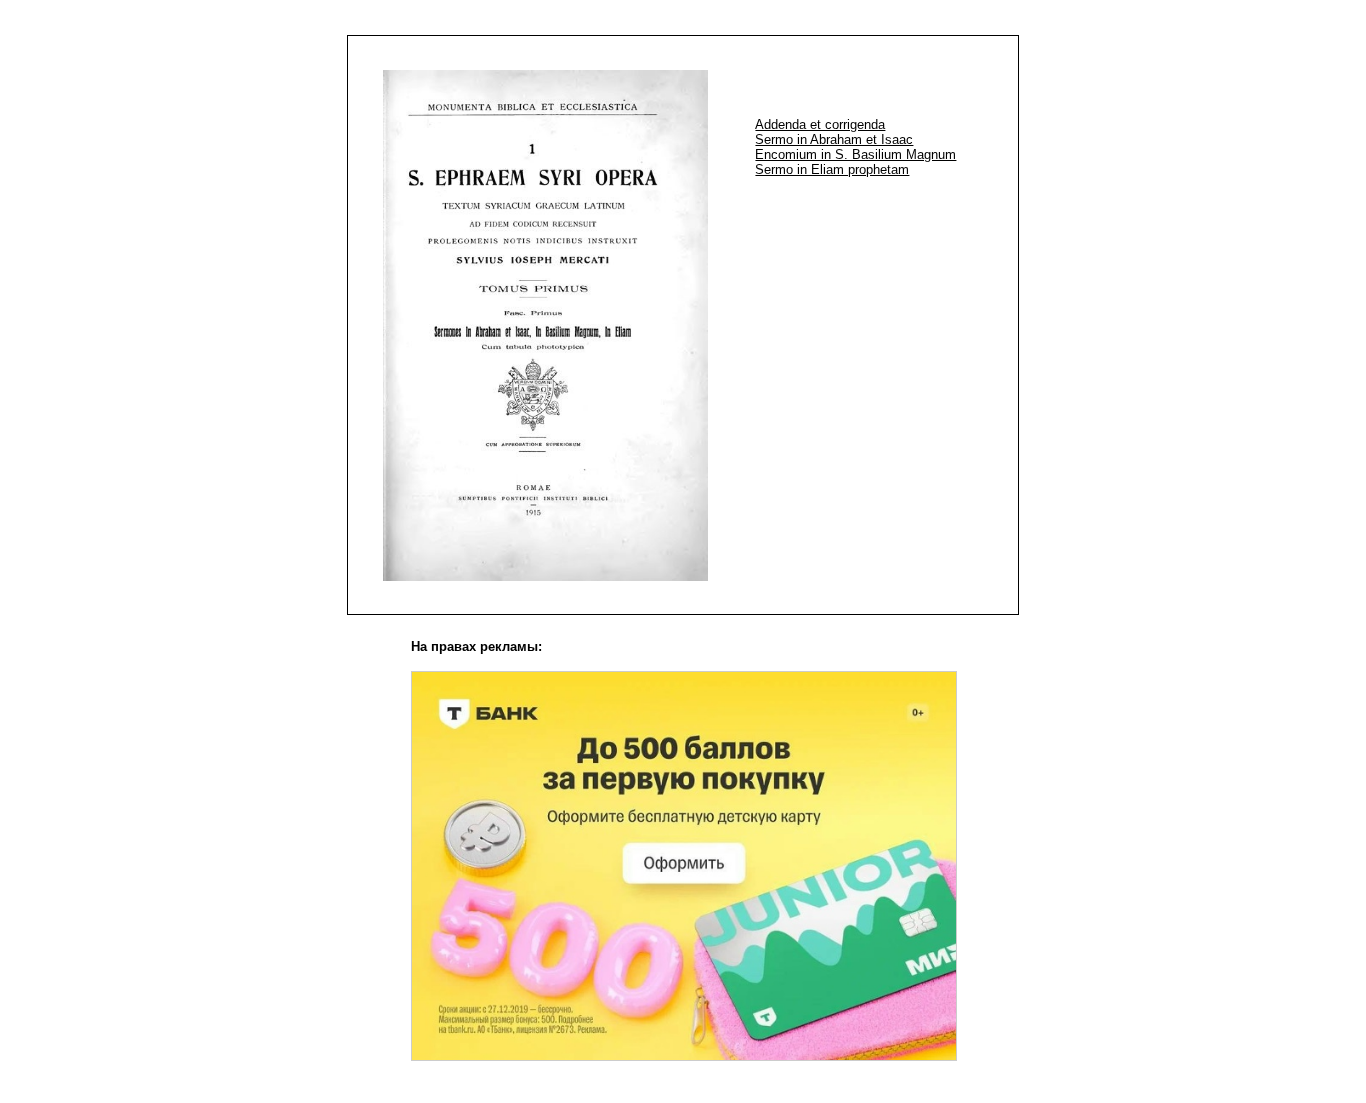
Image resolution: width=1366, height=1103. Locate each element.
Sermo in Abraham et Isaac (834, 139)
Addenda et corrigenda (820, 124)
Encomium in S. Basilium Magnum (855, 154)
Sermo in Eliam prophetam (832, 169)
